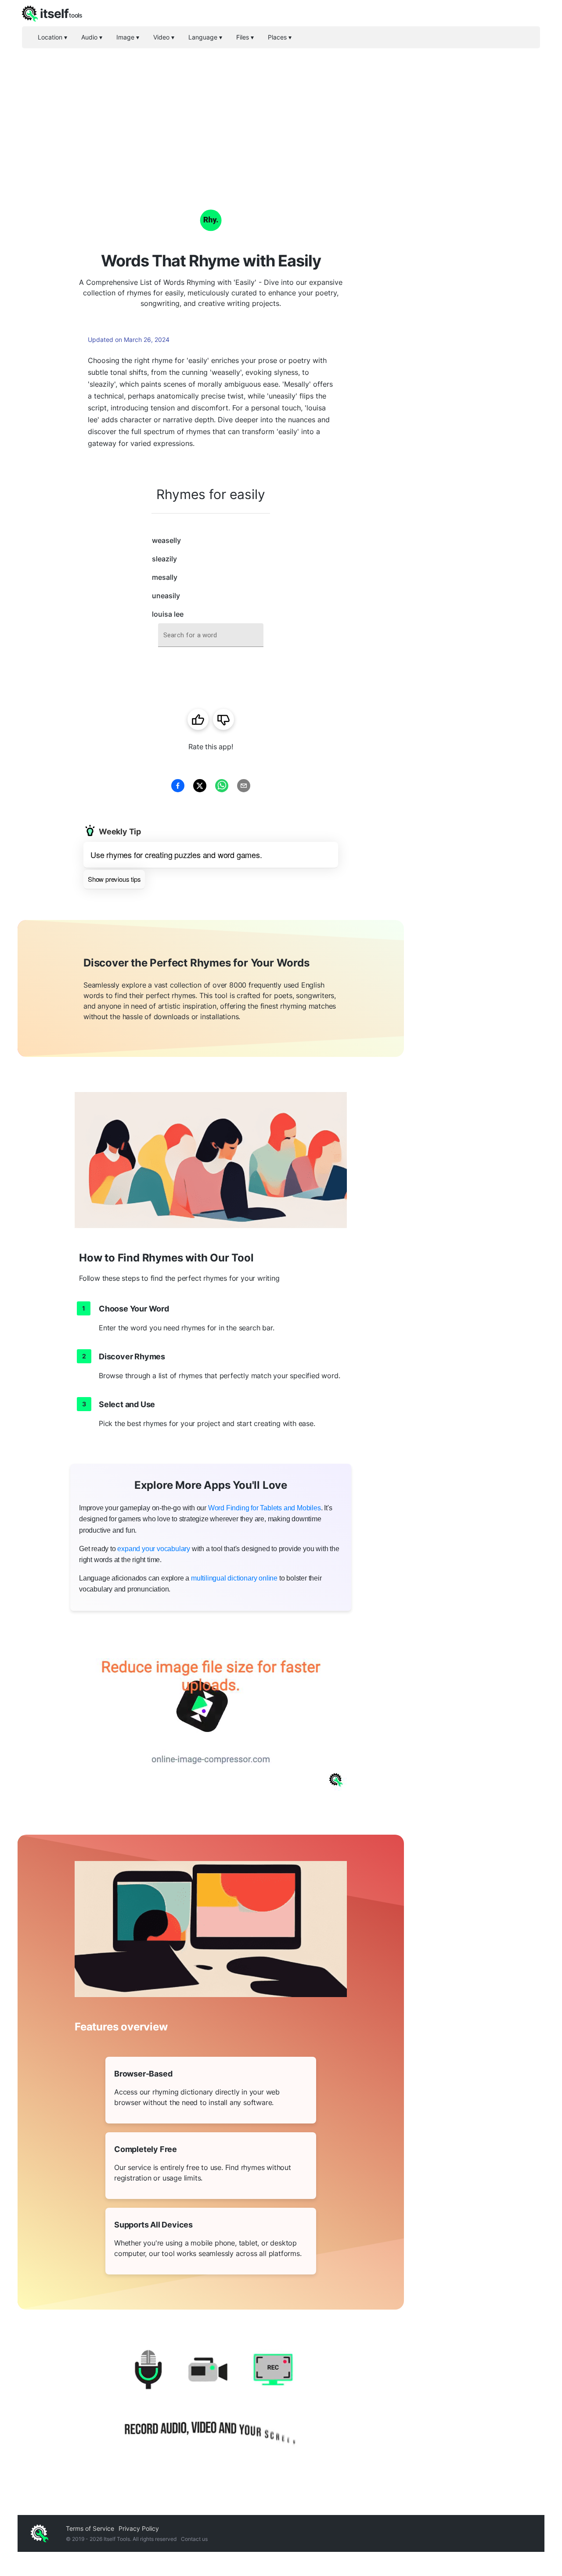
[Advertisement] (281, 114)
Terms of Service (90, 2528)
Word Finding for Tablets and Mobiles (265, 1508)
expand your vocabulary (154, 1549)
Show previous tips (114, 879)
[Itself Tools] (211, 2404)
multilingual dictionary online (234, 1578)
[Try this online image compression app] (211, 1714)
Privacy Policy (139, 2528)
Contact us (194, 2539)
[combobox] (211, 635)
